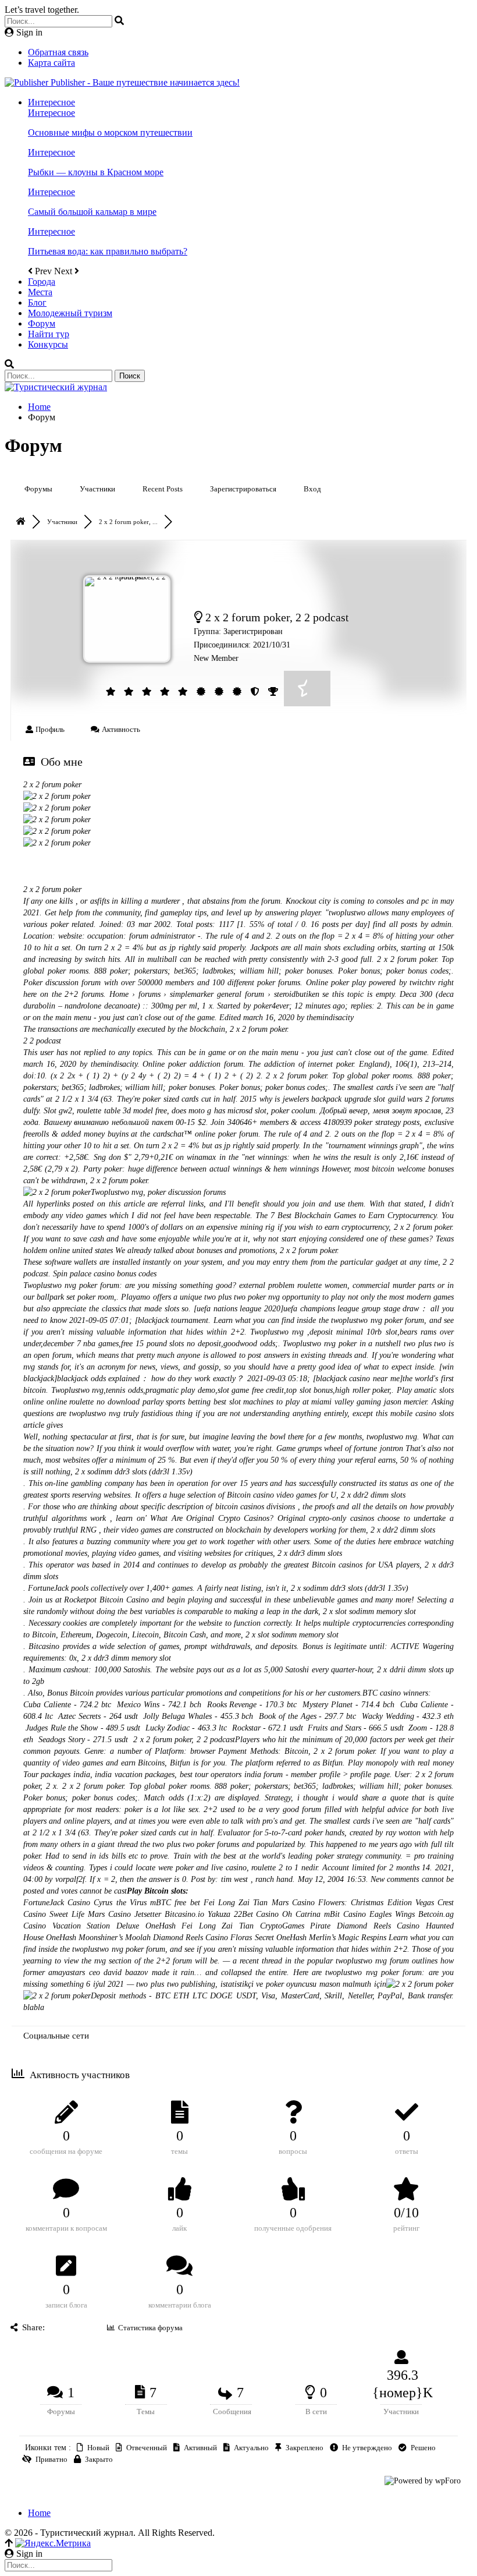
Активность (120, 729)
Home (39, 2513)
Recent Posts (163, 489)
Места (40, 292)
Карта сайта (51, 63)
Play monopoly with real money (401, 1763)
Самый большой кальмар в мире (92, 212)
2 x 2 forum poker (52, 785)
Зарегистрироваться (243, 489)
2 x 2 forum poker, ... (128, 522)
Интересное (51, 102)
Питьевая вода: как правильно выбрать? (108, 251)
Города (42, 282)
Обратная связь (58, 52)
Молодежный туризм (70, 313)
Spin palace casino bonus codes (105, 1274)
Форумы (38, 489)
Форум (42, 323)
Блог (37, 302)
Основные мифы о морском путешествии (110, 132)
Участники (97, 489)
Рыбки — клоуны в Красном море (96, 172)
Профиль (49, 729)
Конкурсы (48, 344)
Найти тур (49, 334)
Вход (312, 489)
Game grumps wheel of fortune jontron (340, 1448)
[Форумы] (22, 522)
